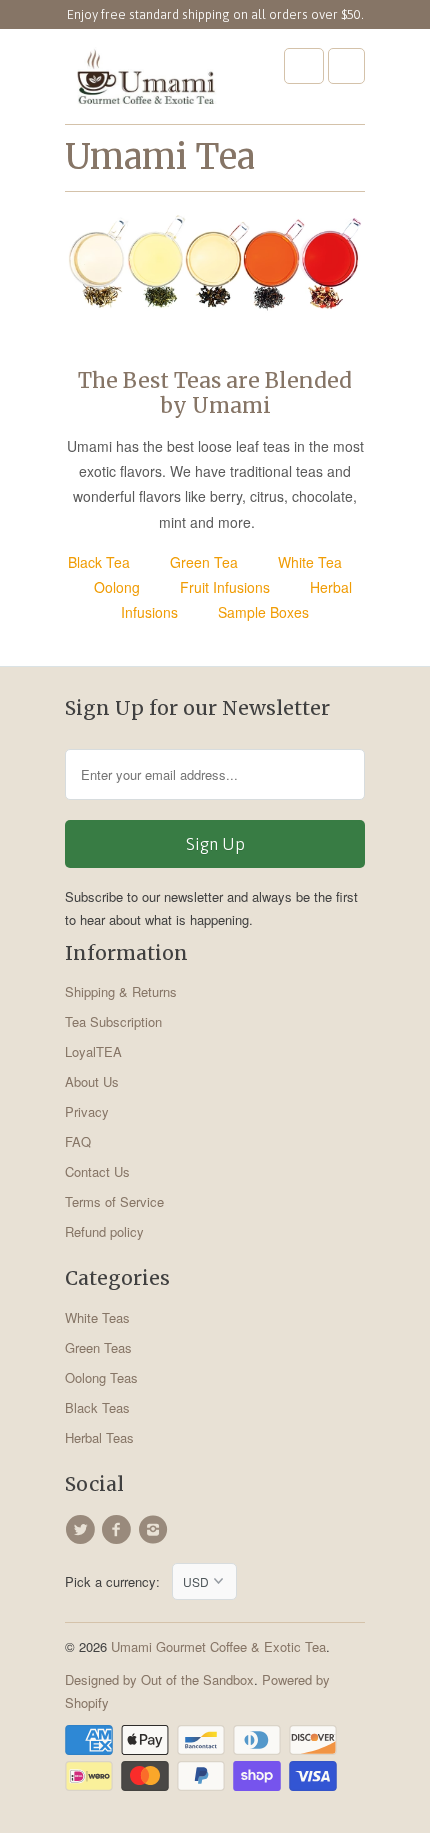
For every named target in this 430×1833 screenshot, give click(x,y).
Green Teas (98, 1347)
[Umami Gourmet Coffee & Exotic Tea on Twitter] (83, 1530)
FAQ (78, 1141)
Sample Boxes (263, 612)
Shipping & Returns (121, 991)
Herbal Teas (99, 1437)
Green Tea (204, 562)
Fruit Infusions (225, 587)
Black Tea (99, 562)
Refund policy (104, 1231)
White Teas (97, 1317)
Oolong (117, 587)
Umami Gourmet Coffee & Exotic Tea (218, 1646)
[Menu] (304, 66)
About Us (92, 1081)
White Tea (310, 562)
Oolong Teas (101, 1377)
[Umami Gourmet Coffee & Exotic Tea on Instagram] (156, 1530)
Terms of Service (114, 1201)
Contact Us (97, 1171)
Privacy (87, 1111)
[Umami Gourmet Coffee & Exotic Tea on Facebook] (119, 1530)
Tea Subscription (113, 1021)
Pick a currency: (118, 1581)
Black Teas (97, 1407)
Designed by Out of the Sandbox (159, 1679)
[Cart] (346, 66)
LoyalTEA (93, 1051)
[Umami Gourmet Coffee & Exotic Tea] (145, 84)
